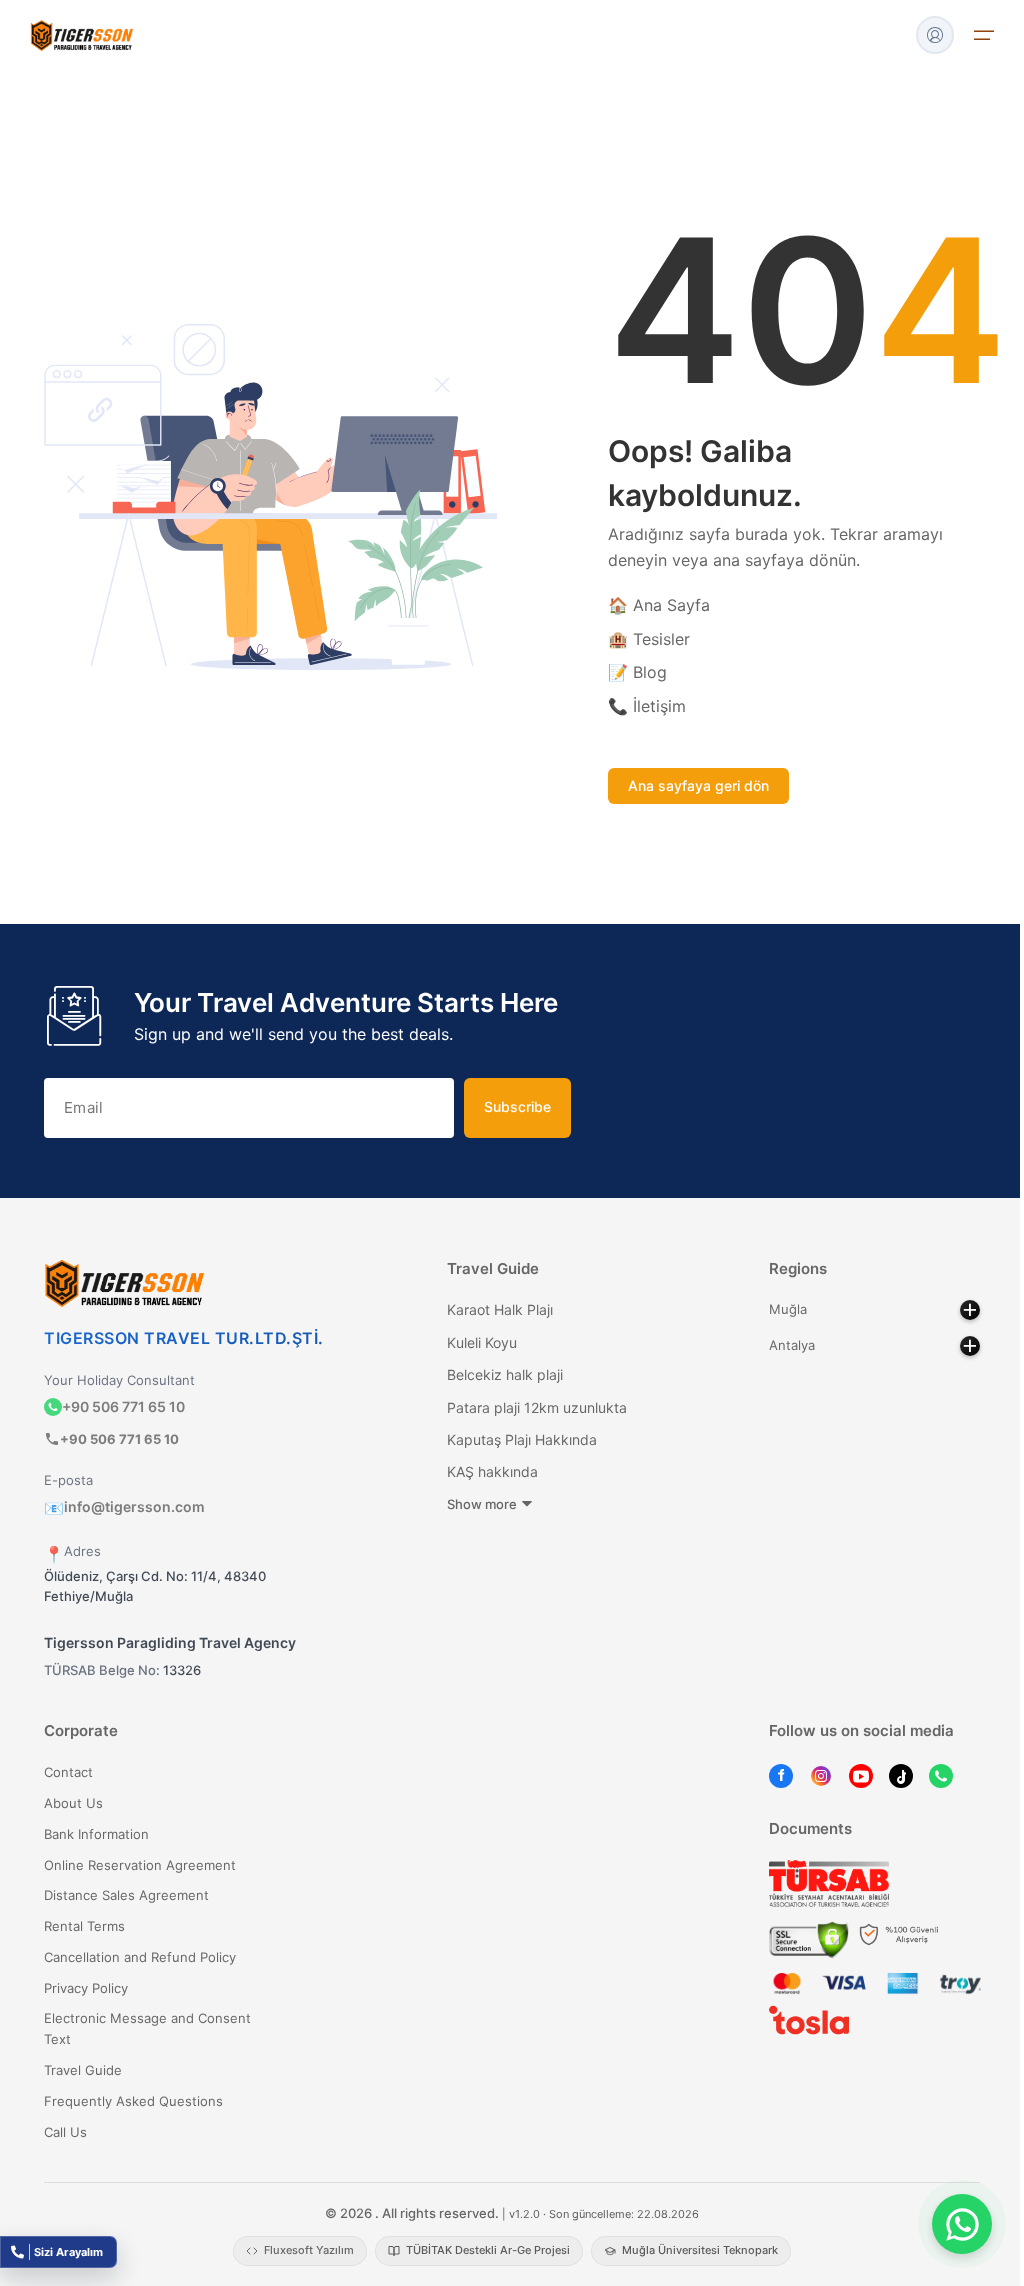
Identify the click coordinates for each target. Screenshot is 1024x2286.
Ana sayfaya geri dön (698, 785)
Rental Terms (84, 1926)
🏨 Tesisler (649, 639)
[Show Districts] (970, 1310)
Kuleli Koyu (482, 1342)
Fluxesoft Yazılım (309, 2250)
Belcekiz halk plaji (505, 1374)
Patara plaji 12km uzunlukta (537, 1407)
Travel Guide (83, 2070)
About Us (73, 1803)
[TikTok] (901, 1775)
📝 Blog (637, 672)
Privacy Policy (86, 1988)
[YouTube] (861, 1775)
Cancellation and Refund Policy (140, 1957)
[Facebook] (781, 1775)
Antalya (792, 1345)
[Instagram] (821, 1775)
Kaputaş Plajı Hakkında (522, 1439)
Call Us (65, 2132)
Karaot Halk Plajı (500, 1309)
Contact (68, 1772)
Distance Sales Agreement (126, 1895)
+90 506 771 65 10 (123, 1406)
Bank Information (96, 1834)
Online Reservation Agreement (140, 1865)
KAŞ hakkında (492, 1471)
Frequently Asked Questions (133, 2101)
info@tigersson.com (124, 1506)
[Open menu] (984, 35)
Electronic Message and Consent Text (147, 2028)
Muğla (788, 1309)
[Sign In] (935, 35)
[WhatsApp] (941, 1775)
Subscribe (517, 1106)
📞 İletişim (647, 706)
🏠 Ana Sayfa (659, 605)
